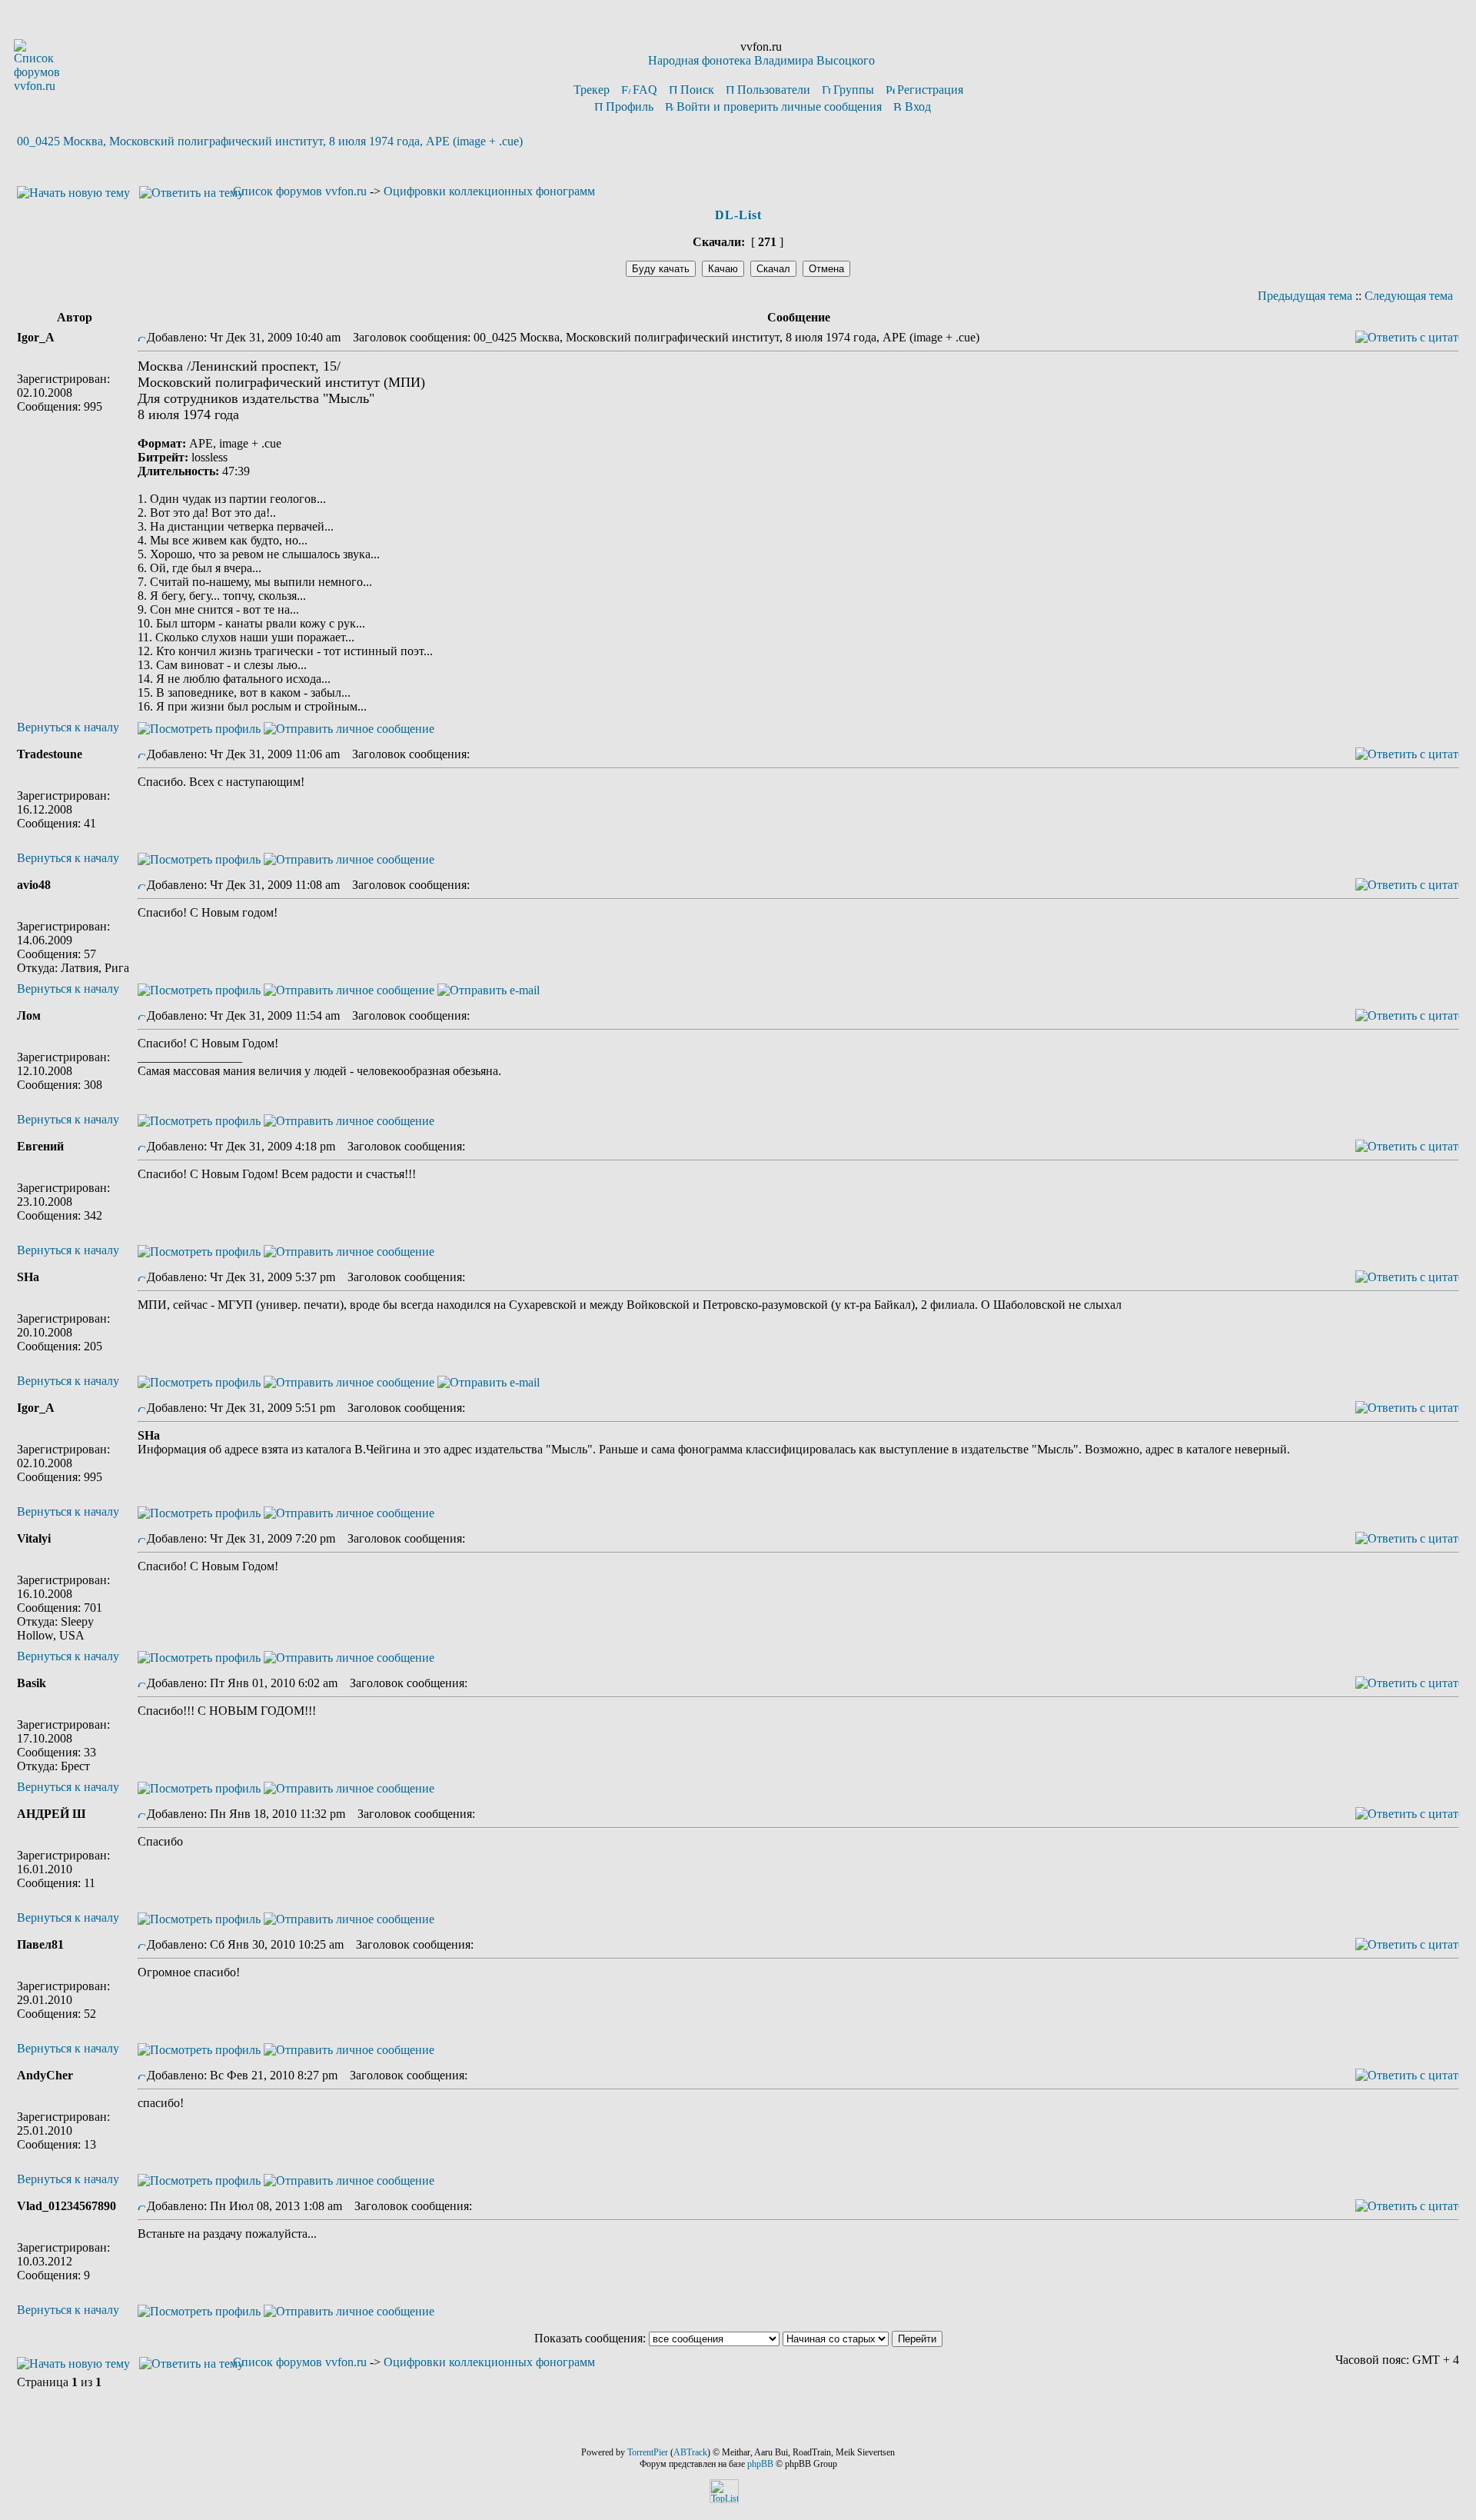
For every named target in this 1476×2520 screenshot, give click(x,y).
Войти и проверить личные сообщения (779, 107)
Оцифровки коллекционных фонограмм (489, 191)
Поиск (697, 90)
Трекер (592, 90)
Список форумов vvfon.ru (300, 191)
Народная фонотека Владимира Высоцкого (761, 60)
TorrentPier (648, 2452)
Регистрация (930, 90)
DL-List (738, 215)
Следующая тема (1409, 296)
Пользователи (774, 90)
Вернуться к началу (68, 727)
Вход (918, 107)
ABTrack (690, 2452)
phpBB (760, 2464)
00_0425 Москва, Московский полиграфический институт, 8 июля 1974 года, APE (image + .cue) (270, 141)
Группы (854, 90)
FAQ (645, 90)
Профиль (630, 107)
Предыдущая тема (1305, 296)
